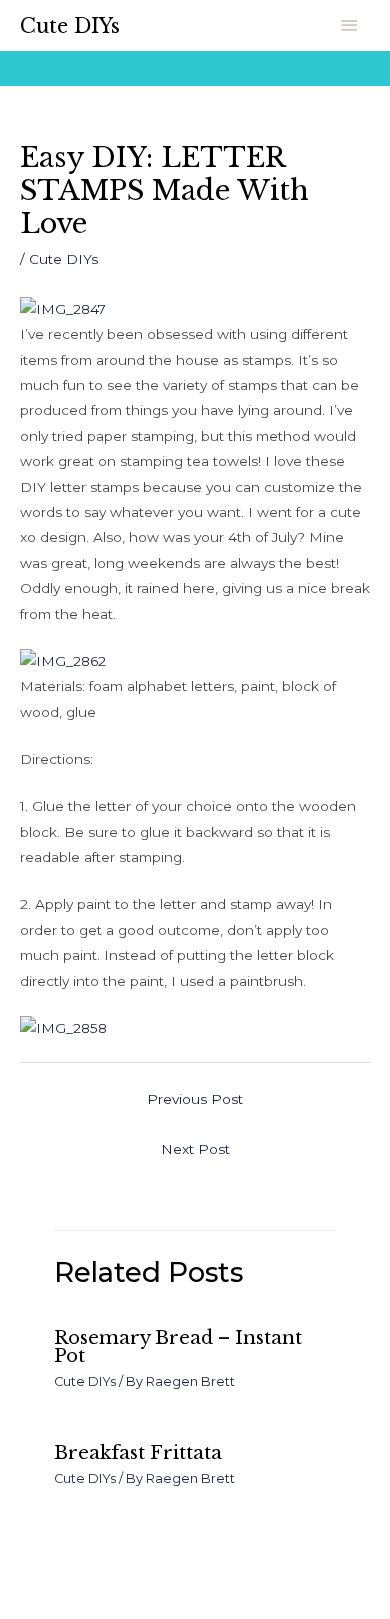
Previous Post (195, 1099)
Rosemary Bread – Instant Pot (178, 1346)
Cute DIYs (70, 26)
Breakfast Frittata (138, 1452)
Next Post (195, 1149)
